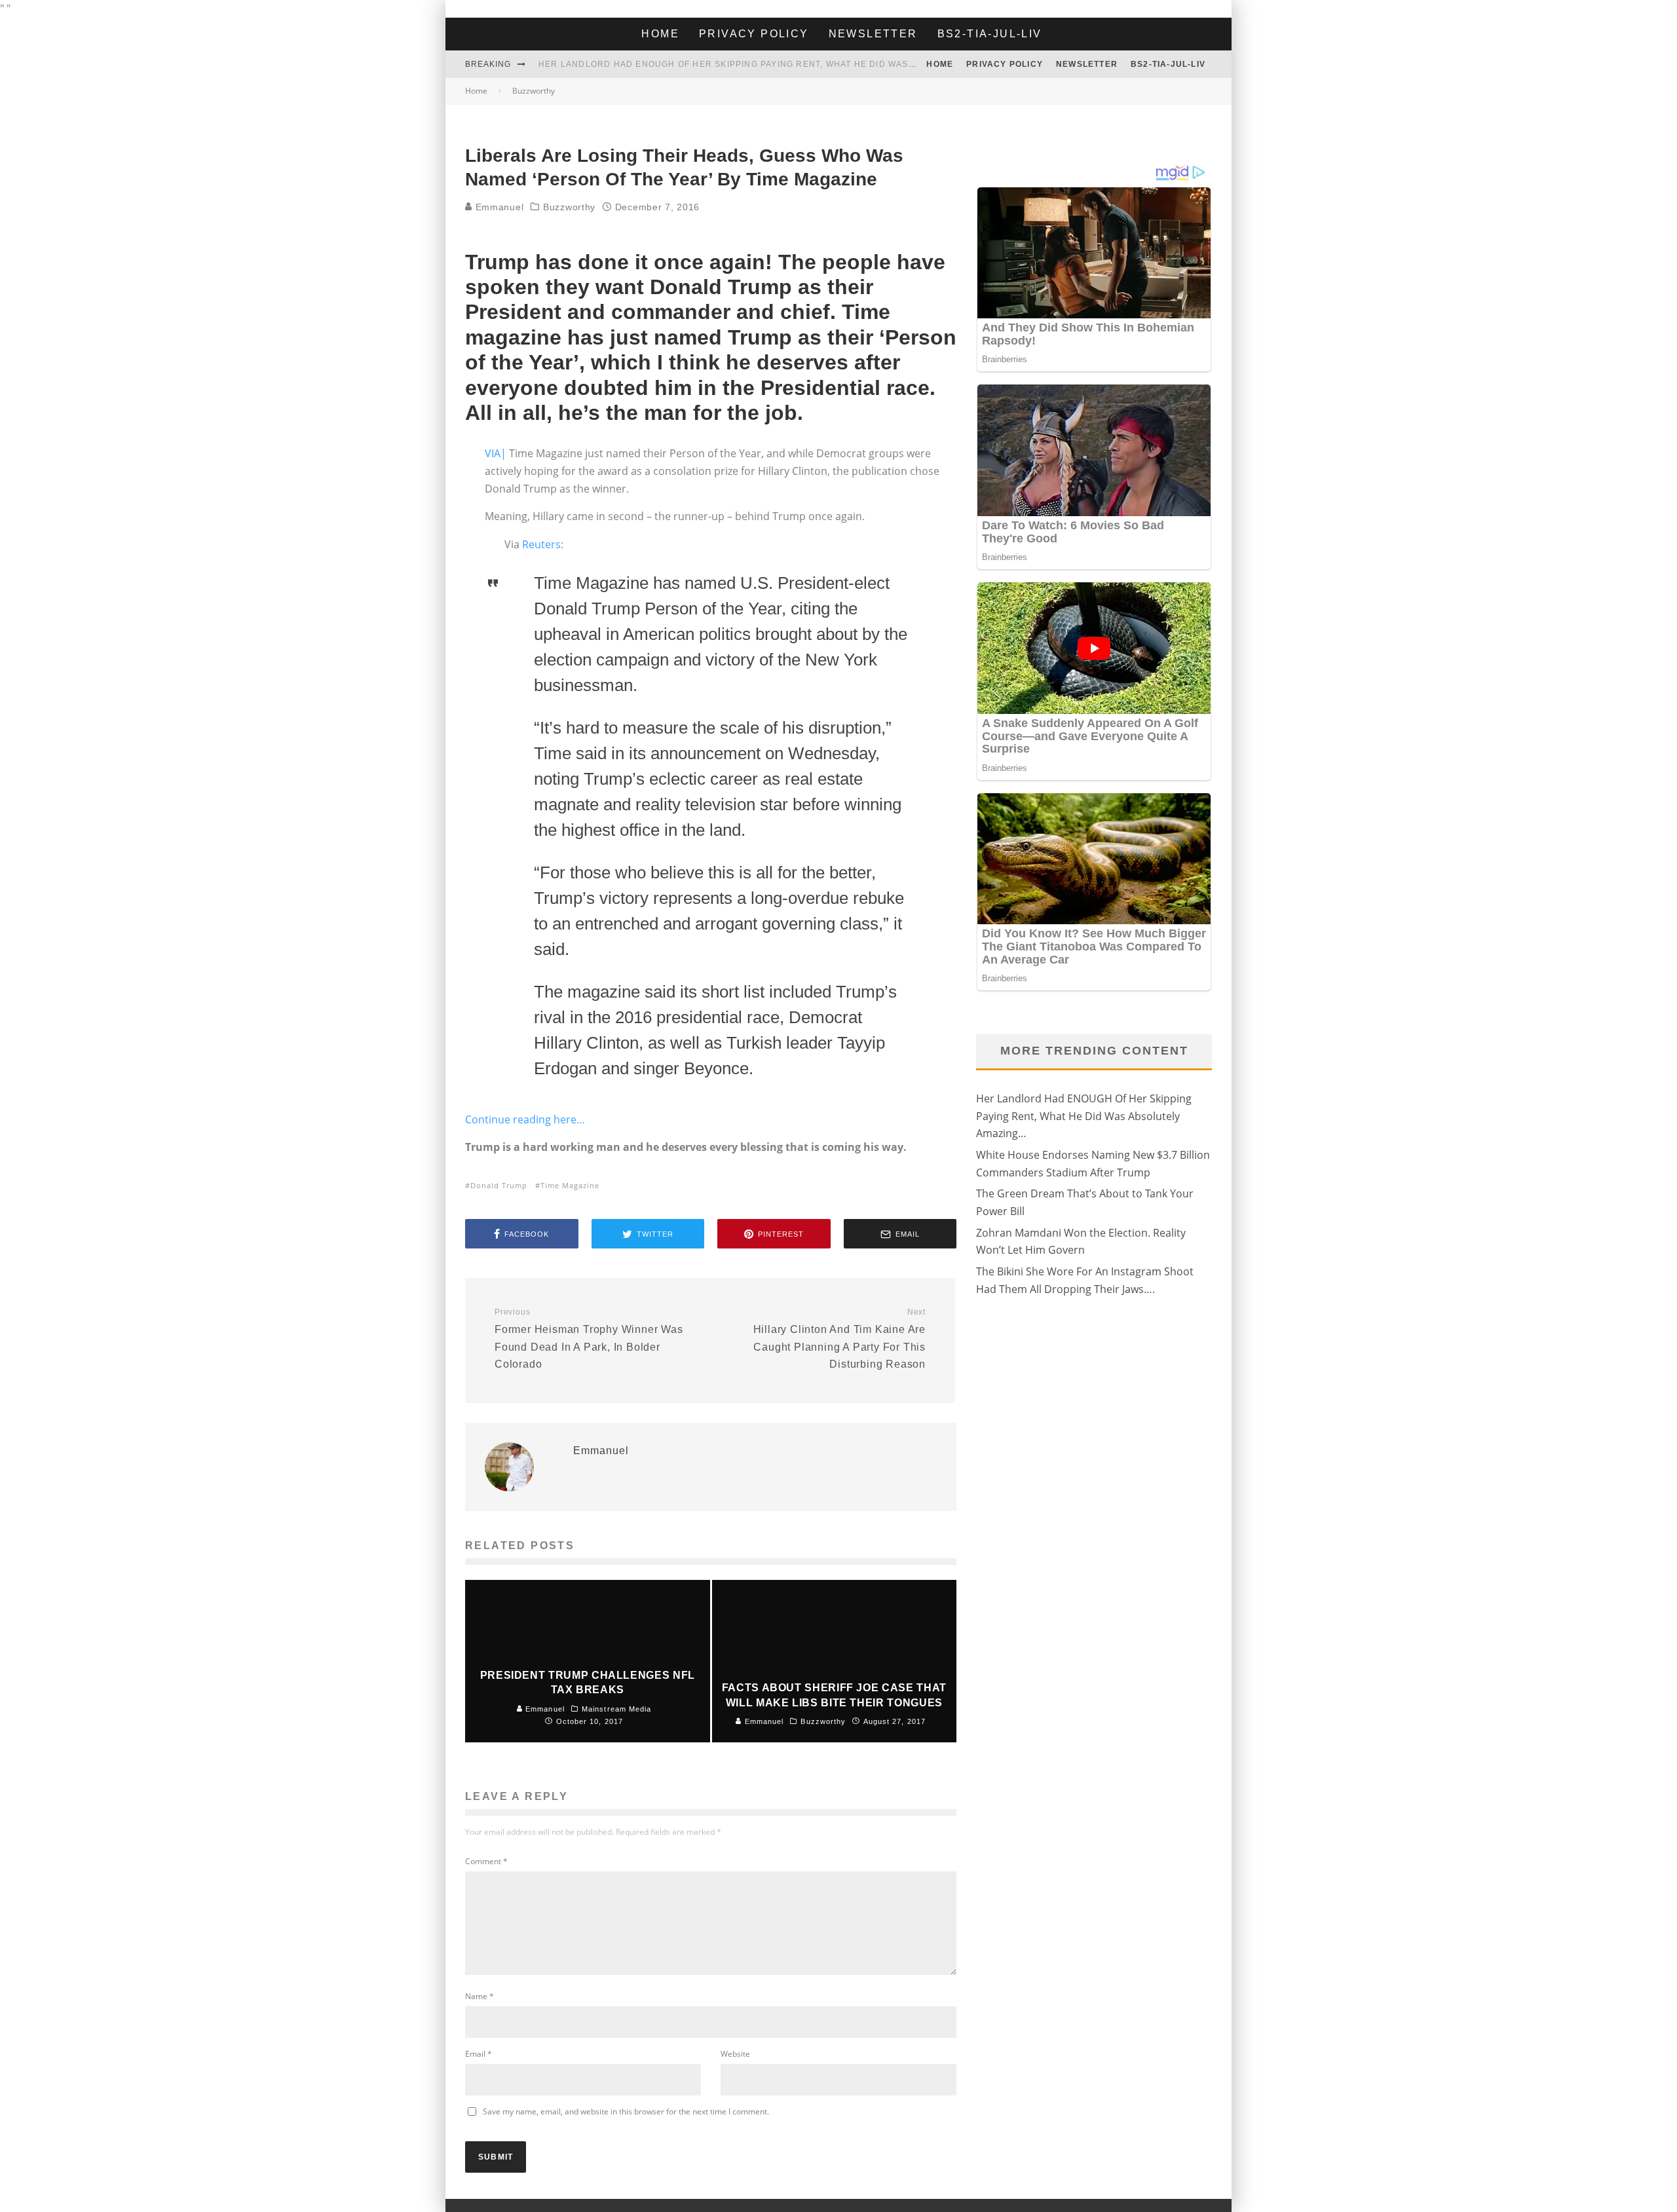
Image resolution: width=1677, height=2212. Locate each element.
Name (480, 1996)
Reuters (541, 544)
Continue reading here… (525, 1119)
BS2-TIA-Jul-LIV (990, 34)
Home (660, 34)
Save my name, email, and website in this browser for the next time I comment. (626, 2111)
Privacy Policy (754, 34)
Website (735, 2054)
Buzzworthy (569, 207)
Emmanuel (498, 207)
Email (479, 2054)
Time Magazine (570, 1185)
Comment (486, 1861)
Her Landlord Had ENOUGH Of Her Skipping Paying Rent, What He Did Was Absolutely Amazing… (780, 64)
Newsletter (873, 34)
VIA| (496, 453)
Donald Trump (499, 1185)
